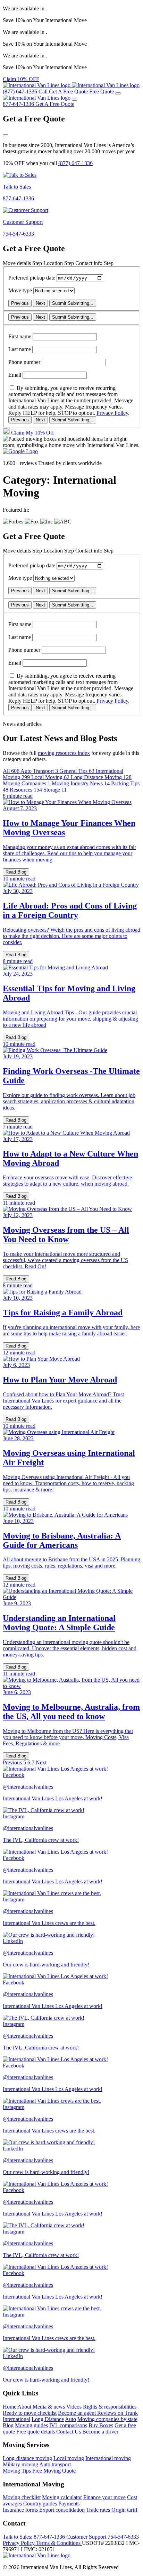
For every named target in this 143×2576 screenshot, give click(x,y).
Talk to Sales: (34, 2537)
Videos (74, 2407)
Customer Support (103, 2537)
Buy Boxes (101, 2425)
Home (10, 2407)
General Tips (77, 771)
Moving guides (31, 2425)
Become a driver (100, 2432)
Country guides (40, 2504)
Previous (20, 303)
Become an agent (78, 2413)
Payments (69, 2504)
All (11, 771)
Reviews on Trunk (117, 2413)
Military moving (20, 2464)
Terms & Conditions (59, 2543)
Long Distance (48, 2419)
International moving (108, 2458)
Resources (26, 790)
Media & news (49, 2407)
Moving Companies (27, 783)
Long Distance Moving (101, 777)
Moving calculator (62, 2497)
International (16, 2419)
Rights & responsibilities (110, 2407)
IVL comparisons (68, 2425)
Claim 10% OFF (21, 79)
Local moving (69, 2458)
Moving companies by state (107, 2419)
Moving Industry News (81, 783)
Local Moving (50, 777)
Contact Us (69, 2432)
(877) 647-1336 (75, 163)
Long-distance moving (27, 2458)
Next (40, 303)
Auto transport (55, 2464)
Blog (8, 2425)
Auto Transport (39, 771)
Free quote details (36, 2432)
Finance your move (104, 2497)
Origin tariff (124, 2510)
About (24, 2407)
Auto (70, 2419)
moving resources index (64, 753)
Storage (55, 790)
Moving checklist (22, 2497)
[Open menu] (118, 93)
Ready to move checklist (30, 2413)
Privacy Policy (112, 413)
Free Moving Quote (54, 2471)
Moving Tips (17, 2471)
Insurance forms (20, 2510)
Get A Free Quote (55, 104)
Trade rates (98, 2510)
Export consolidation (62, 2510)
